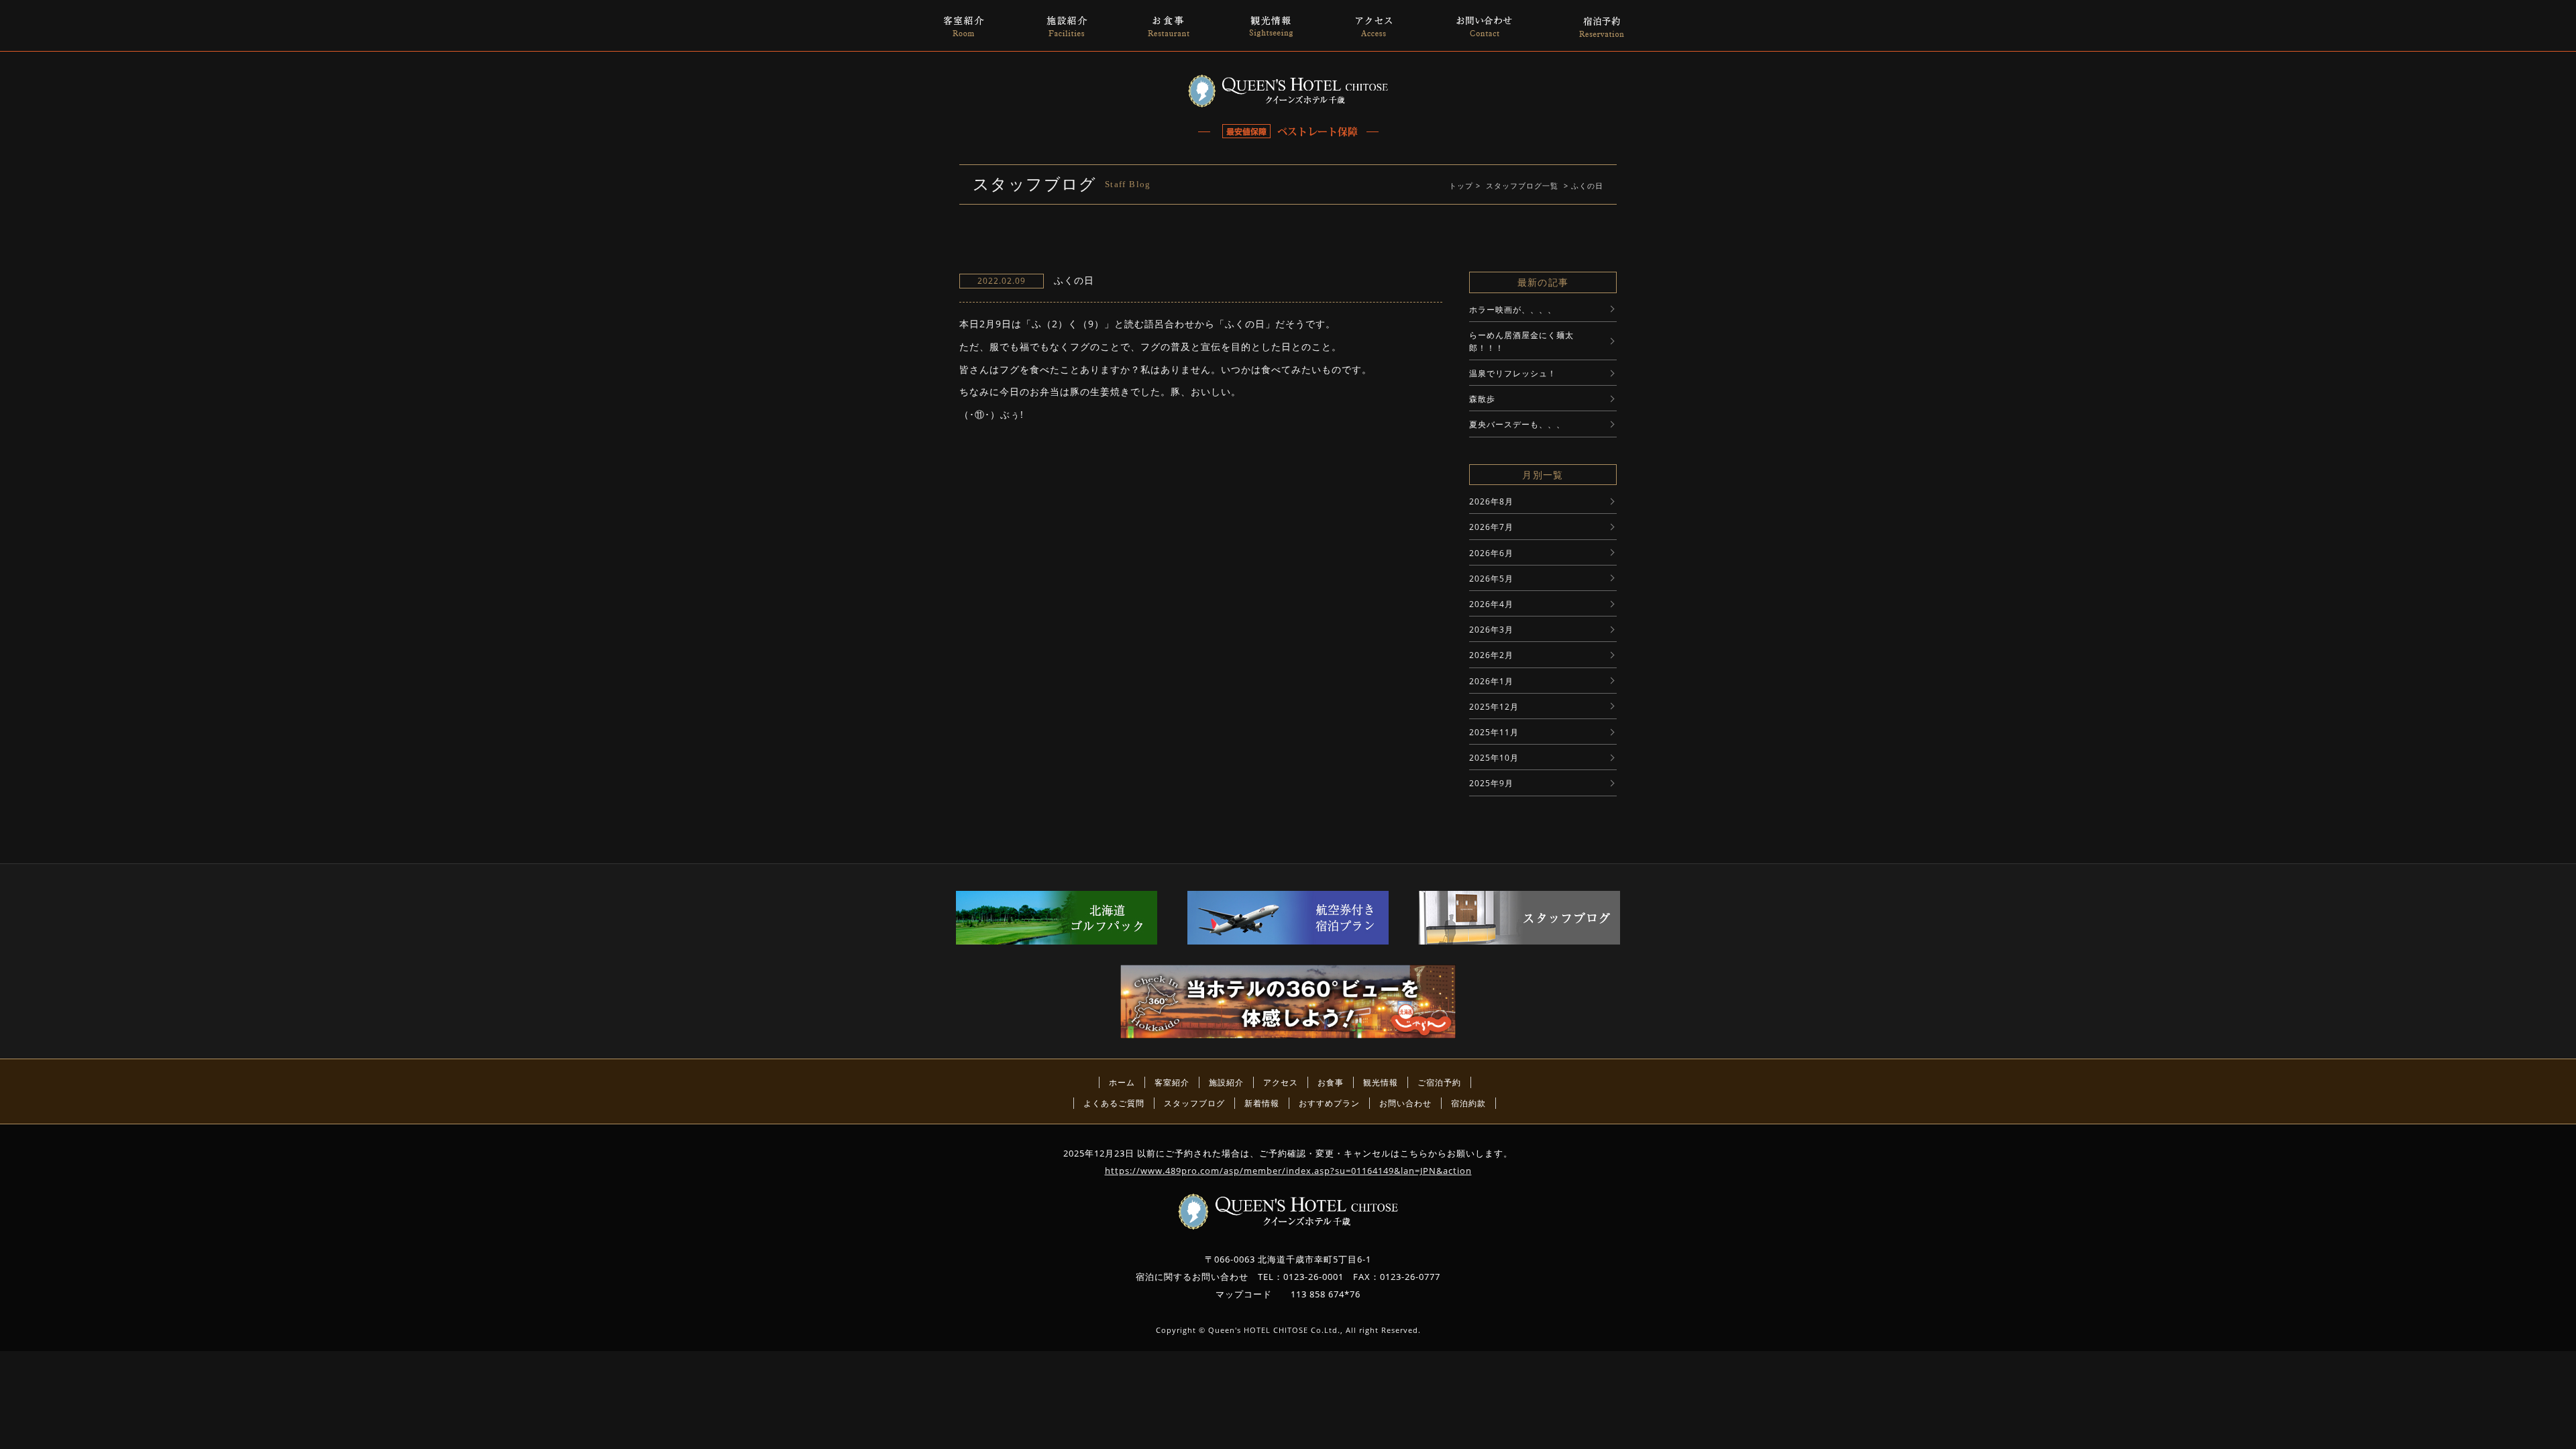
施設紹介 (1226, 1082)
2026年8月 (1491, 501)
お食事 (1331, 1082)
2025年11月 (1494, 732)
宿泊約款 (1468, 1103)
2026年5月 (1491, 579)
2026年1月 (1491, 681)
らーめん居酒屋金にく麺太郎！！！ (1521, 341)
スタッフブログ (1194, 1103)
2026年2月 (1491, 655)
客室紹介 (1172, 1082)
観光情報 (1381, 1082)
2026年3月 (1491, 630)
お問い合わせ (1405, 1103)
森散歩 (1482, 399)
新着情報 (1262, 1103)
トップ (1461, 185)
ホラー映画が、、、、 (1513, 310)
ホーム (1122, 1082)
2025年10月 (1494, 758)
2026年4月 (1491, 604)
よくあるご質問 (1114, 1103)
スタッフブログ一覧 (1522, 185)
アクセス (1281, 1082)
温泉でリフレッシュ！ (1513, 373)
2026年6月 (1491, 553)
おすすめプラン (1329, 1103)
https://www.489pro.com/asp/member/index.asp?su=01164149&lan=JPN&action (1288, 1171)
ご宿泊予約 (1439, 1082)
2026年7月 (1491, 527)
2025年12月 (1494, 707)
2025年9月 (1491, 783)
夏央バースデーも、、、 (1517, 424)
